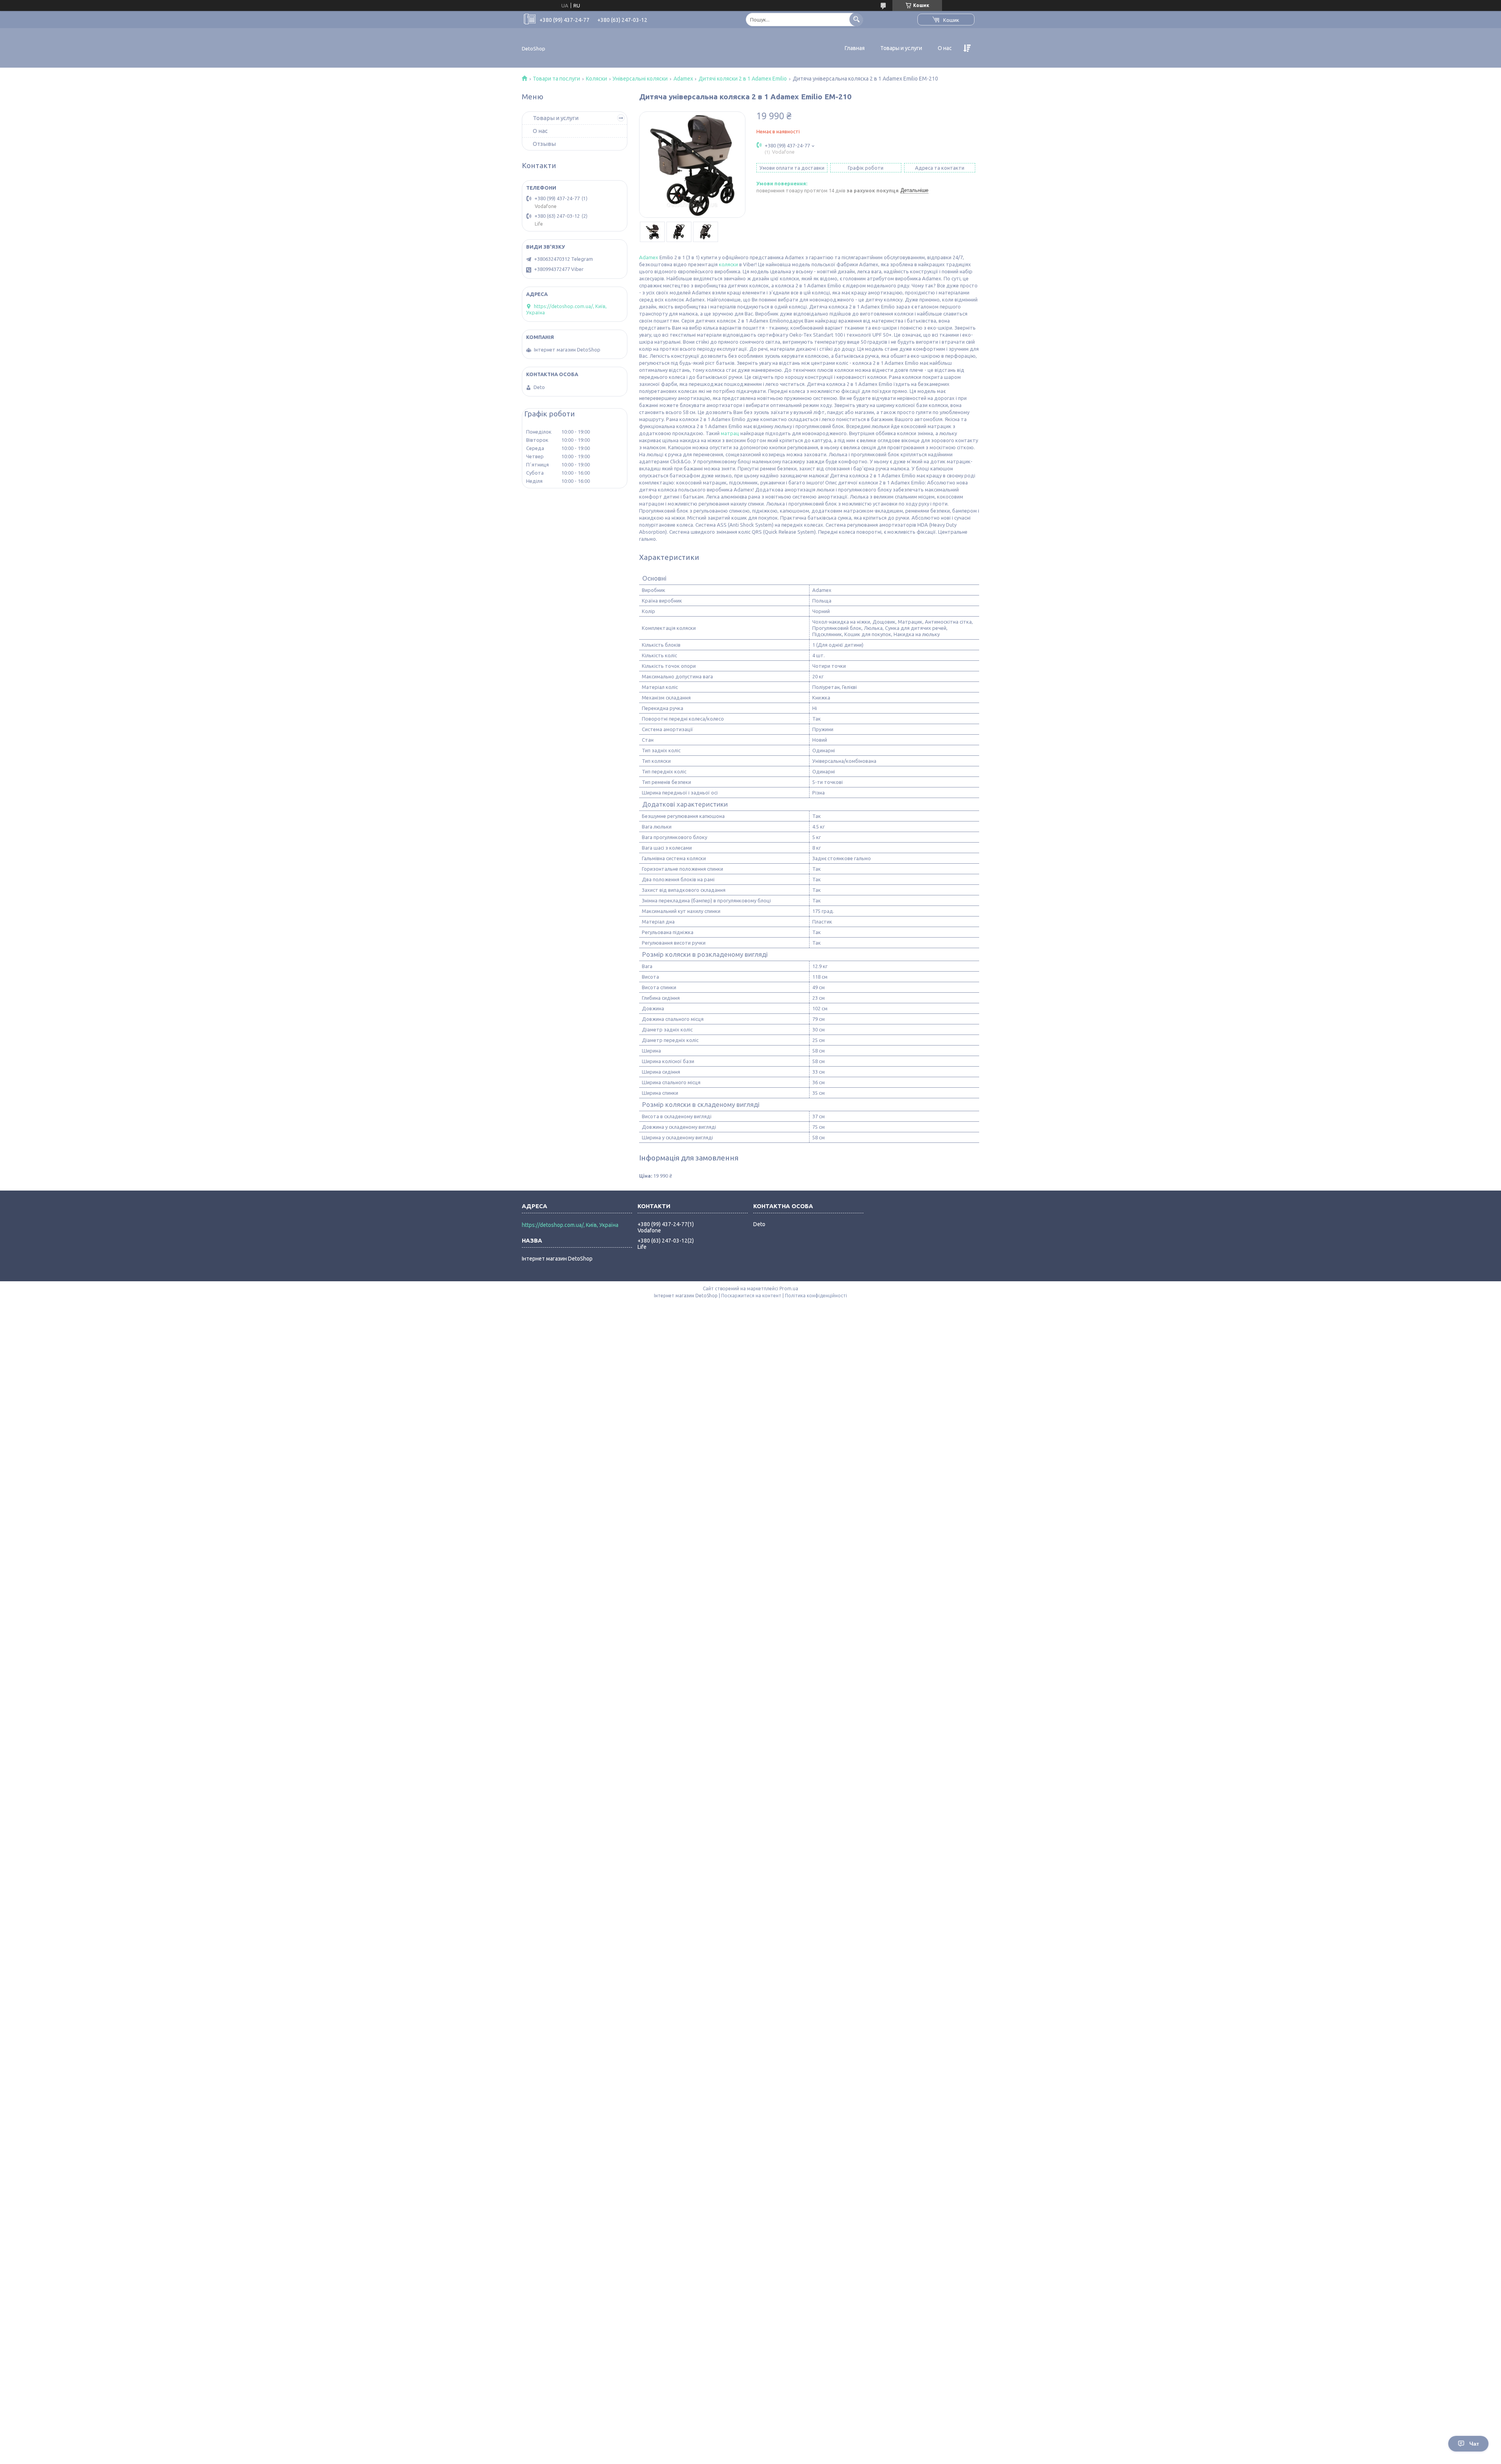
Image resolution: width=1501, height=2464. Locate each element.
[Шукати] (856, 19)
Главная (855, 48)
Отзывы (544, 144)
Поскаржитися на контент (751, 1296)
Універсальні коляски (640, 79)
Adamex (683, 79)
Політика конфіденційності (816, 1296)
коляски (728, 264)
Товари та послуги (556, 79)
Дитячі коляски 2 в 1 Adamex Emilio (743, 79)
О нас (945, 48)
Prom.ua (789, 1288)
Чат (1474, 2444)
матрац (730, 433)
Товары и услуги (901, 48)
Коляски (596, 79)
